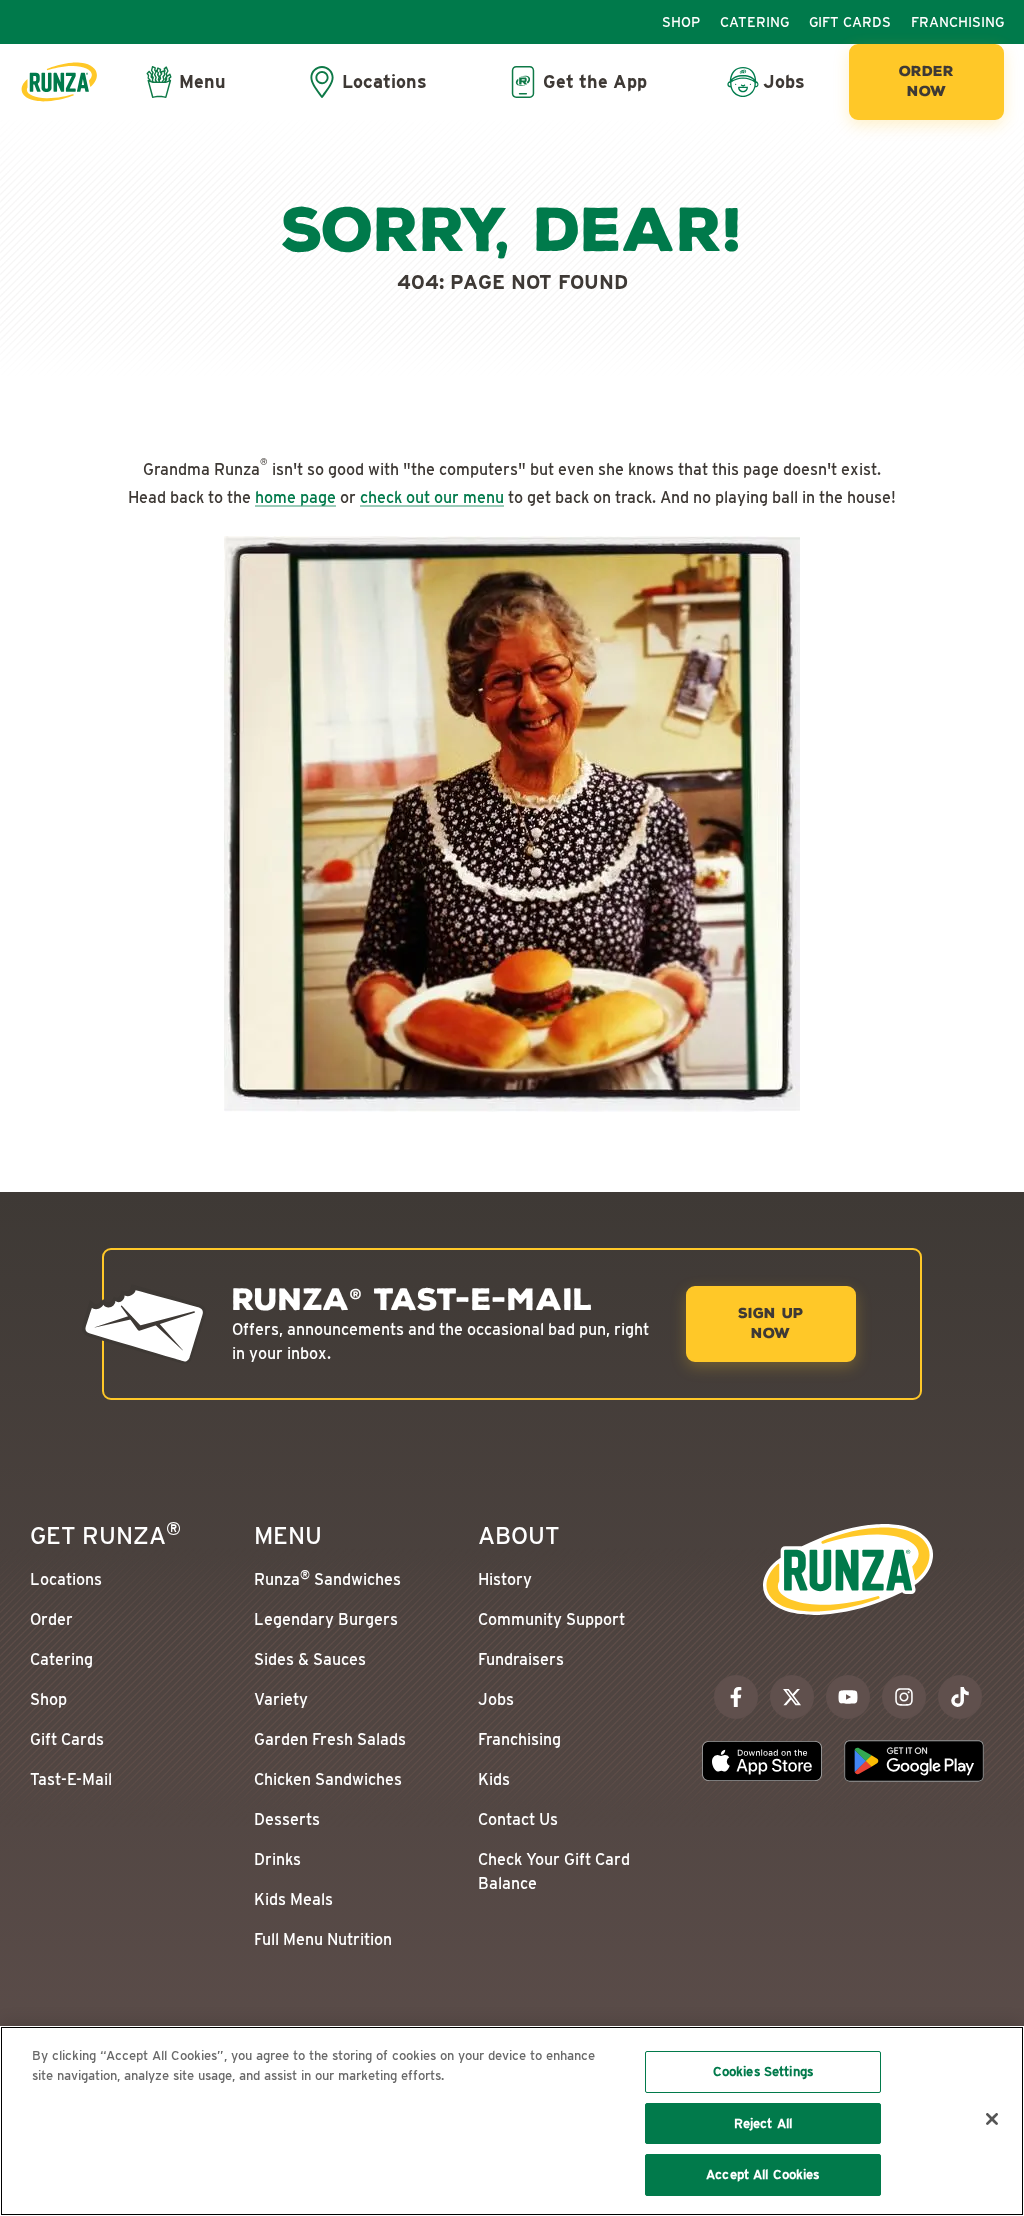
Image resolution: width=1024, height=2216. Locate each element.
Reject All (763, 2123)
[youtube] (848, 1697)
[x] (792, 1697)
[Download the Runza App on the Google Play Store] (914, 1761)
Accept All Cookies (762, 2174)
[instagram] (904, 1697)
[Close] (992, 2119)
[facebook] (736, 1697)
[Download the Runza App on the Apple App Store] (762, 1761)
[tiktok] (960, 1697)
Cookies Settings (763, 2071)
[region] (512, 2121)
